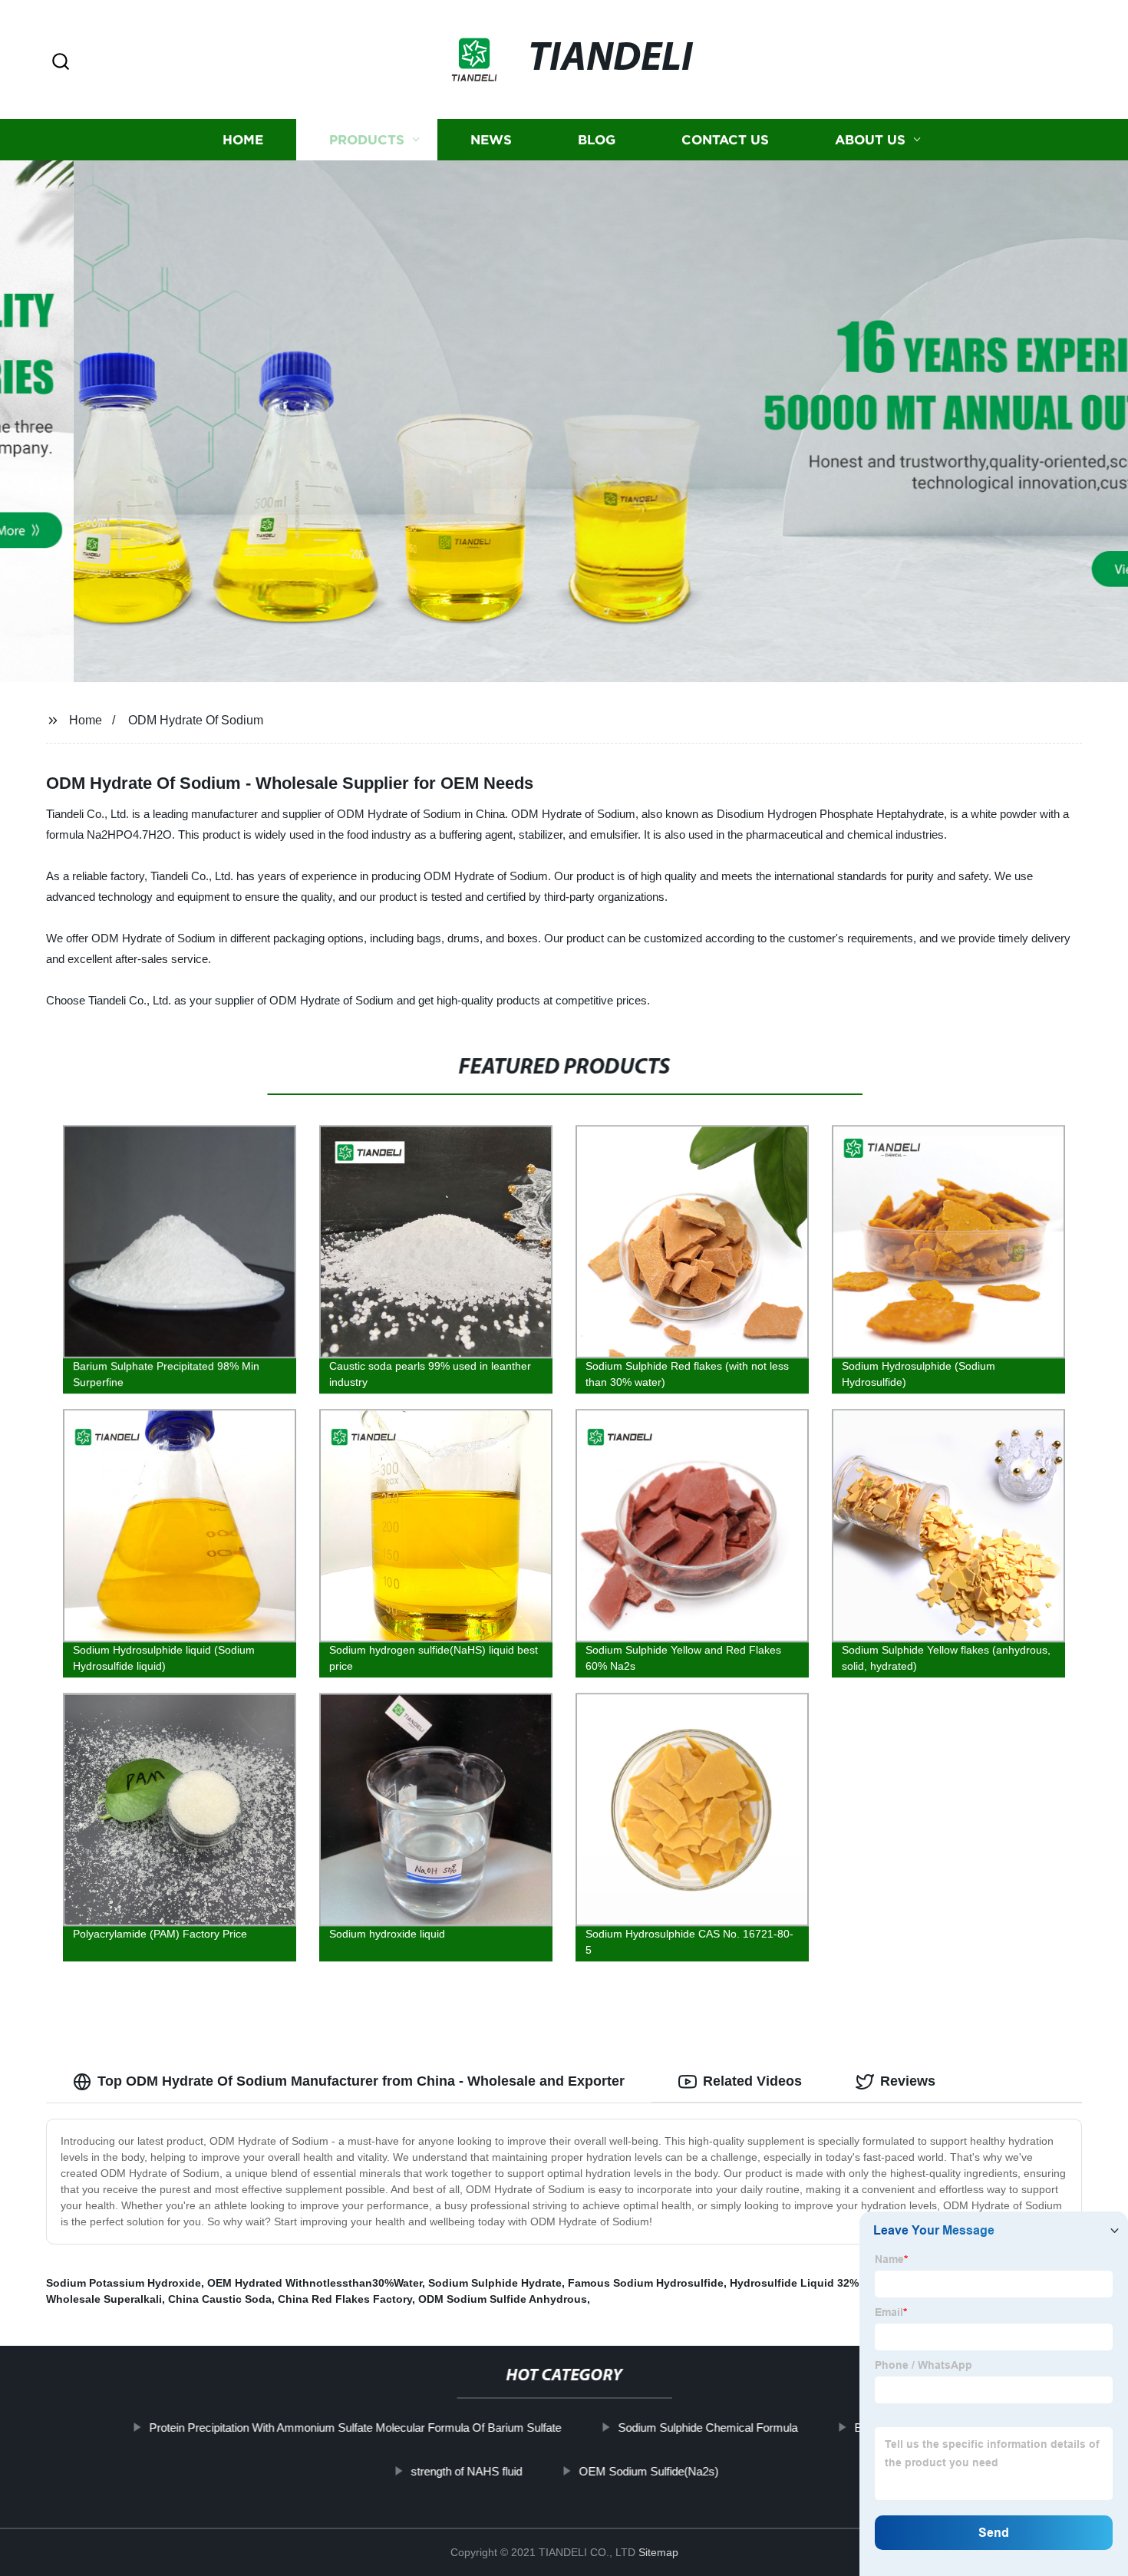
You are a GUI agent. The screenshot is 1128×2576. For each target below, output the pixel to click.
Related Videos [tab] (752, 2081)
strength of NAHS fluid (466, 2471)
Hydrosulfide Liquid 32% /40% (808, 2283)
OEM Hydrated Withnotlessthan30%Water (315, 2283)
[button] (61, 63)
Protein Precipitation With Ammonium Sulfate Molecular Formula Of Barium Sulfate (355, 2428)
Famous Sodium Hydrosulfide (646, 2283)
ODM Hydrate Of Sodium (196, 720)
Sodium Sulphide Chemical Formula (707, 2428)
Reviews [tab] (908, 2081)
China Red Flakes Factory (345, 2299)
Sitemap (658, 2552)
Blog (597, 140)
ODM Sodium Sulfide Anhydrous (503, 2299)
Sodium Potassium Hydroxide (124, 2283)
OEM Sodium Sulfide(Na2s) (648, 2471)
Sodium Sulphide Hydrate (495, 2283)
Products (367, 140)
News (491, 140)
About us (870, 140)
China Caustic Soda (220, 2299)
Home (243, 140)
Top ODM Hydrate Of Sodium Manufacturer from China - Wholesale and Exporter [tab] (361, 2081)
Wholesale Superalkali (104, 2299)
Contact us (725, 140)
